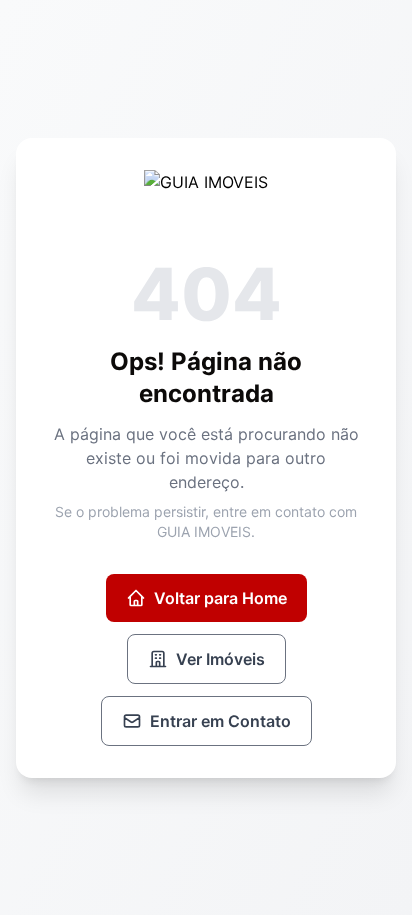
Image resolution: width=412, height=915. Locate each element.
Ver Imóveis (220, 659)
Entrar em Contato (220, 721)
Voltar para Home (220, 598)
